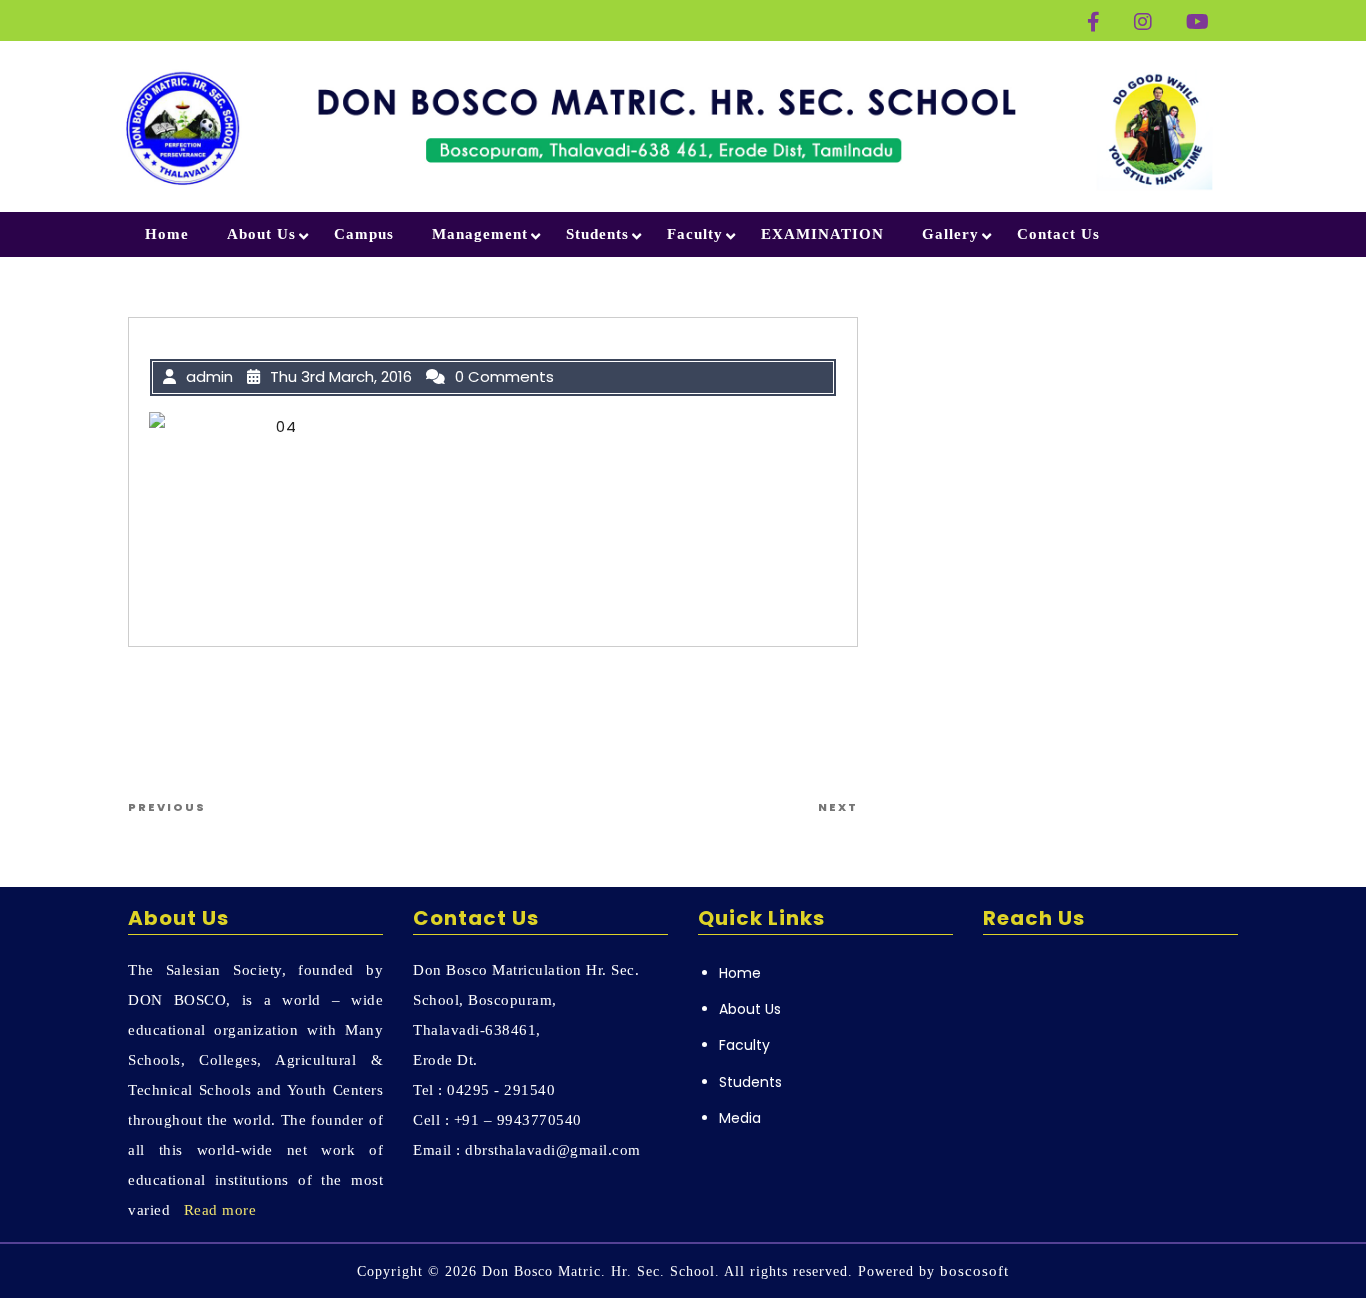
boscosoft (974, 1271)
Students (597, 234)
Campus (364, 234)
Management (480, 234)
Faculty (695, 234)
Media (740, 1118)
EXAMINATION (822, 234)
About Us (261, 234)
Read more (220, 1210)
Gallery (950, 234)
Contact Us (1058, 234)
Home (167, 234)
